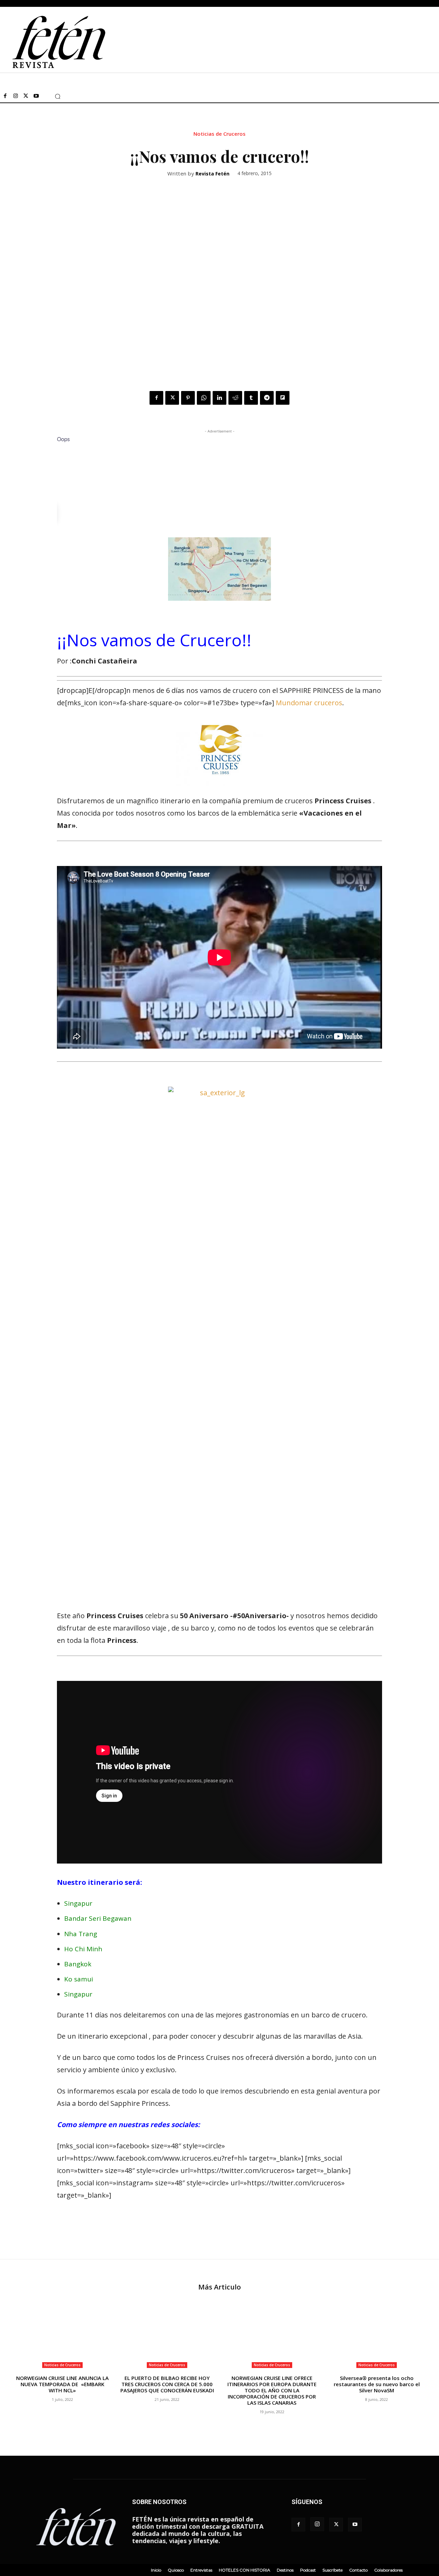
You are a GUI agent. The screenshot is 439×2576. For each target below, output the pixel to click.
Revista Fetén (212, 174)
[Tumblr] (251, 398)
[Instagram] (15, 96)
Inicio (156, 2570)
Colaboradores (388, 2570)
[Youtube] (36, 96)
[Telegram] (267, 398)
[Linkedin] (219, 398)
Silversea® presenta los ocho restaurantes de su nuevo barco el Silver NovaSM (377, 2384)
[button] (58, 96)
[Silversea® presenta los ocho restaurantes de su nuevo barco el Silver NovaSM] (377, 2335)
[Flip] (283, 398)
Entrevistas (201, 2570)
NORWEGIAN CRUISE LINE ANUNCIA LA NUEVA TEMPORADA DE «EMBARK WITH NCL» (62, 2384)
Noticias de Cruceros (219, 134)
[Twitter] (26, 96)
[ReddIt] (235, 398)
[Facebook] (5, 96)
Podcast (308, 2570)
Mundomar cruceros (309, 703)
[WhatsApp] (204, 398)
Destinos (285, 2570)
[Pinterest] (188, 398)
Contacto (358, 2570)
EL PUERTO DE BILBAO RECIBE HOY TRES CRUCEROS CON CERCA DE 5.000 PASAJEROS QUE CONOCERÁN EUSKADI (167, 2384)
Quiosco (176, 2570)
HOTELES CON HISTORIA (245, 2570)
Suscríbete (333, 2570)
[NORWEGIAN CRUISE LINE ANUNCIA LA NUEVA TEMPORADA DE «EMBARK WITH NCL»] (62, 2335)
